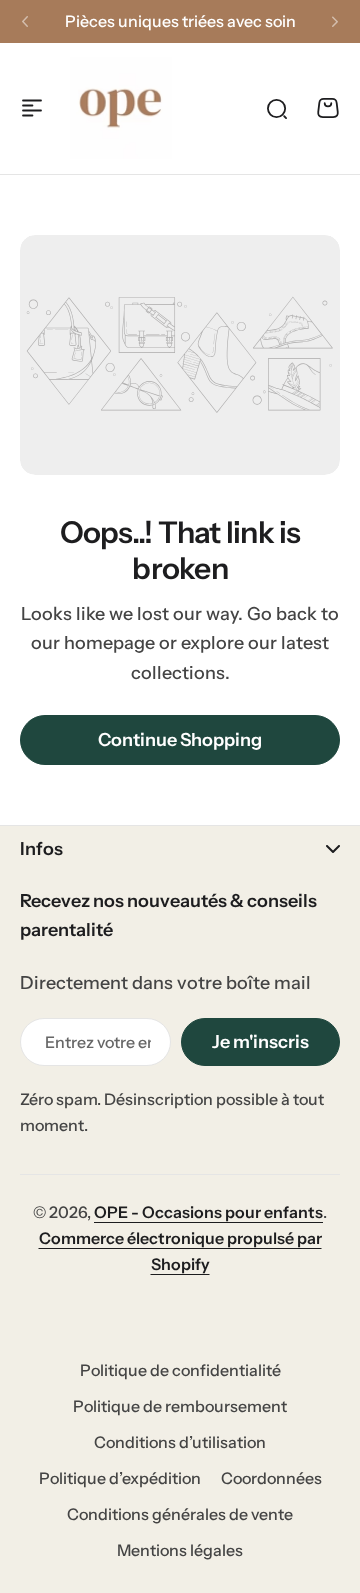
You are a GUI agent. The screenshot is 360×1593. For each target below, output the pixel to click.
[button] (25, 22)
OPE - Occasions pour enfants (208, 1212)
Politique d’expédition (120, 1478)
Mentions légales (180, 1550)
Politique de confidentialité (180, 1370)
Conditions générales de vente (180, 1514)
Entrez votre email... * (98, 1042)
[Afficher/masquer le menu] (32, 108)
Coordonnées (271, 1478)
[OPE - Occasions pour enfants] (121, 108)
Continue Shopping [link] (180, 740)
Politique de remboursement (180, 1406)
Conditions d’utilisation (180, 1442)
